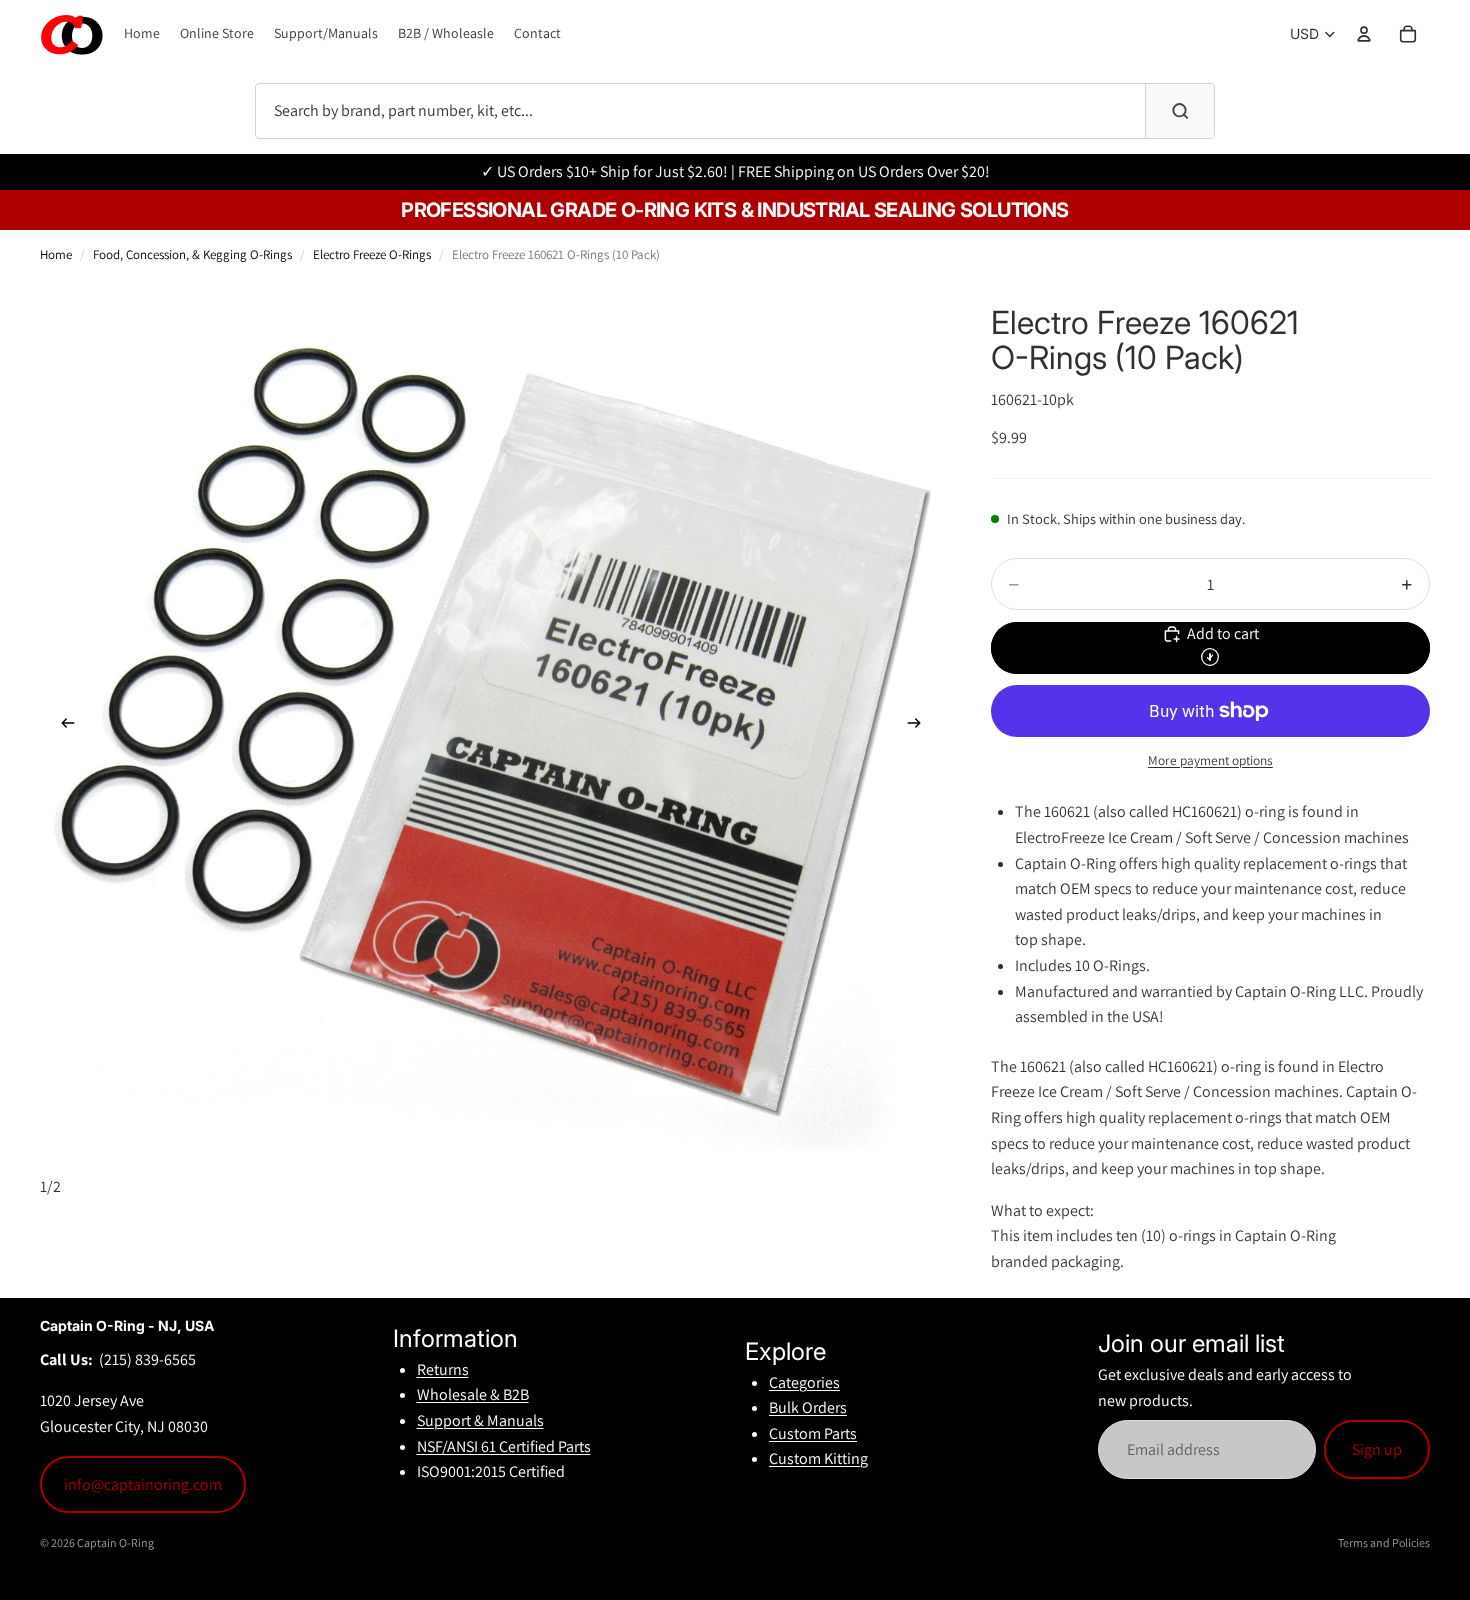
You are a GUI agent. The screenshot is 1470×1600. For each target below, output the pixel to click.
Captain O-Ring (115, 1542)
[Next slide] (921, 727)
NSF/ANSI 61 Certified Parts (504, 1446)
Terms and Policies (1384, 1542)
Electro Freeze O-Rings (372, 254)
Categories (804, 1382)
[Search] (1180, 111)
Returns (443, 1369)
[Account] (1364, 34)
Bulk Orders (808, 1407)
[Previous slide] (62, 727)
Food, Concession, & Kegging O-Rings (192, 254)
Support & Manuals (480, 1420)
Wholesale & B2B (473, 1394)
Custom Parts (813, 1433)
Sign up (1377, 1449)
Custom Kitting (818, 1458)
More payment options (1210, 760)
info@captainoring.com (143, 1484)
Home (56, 254)
